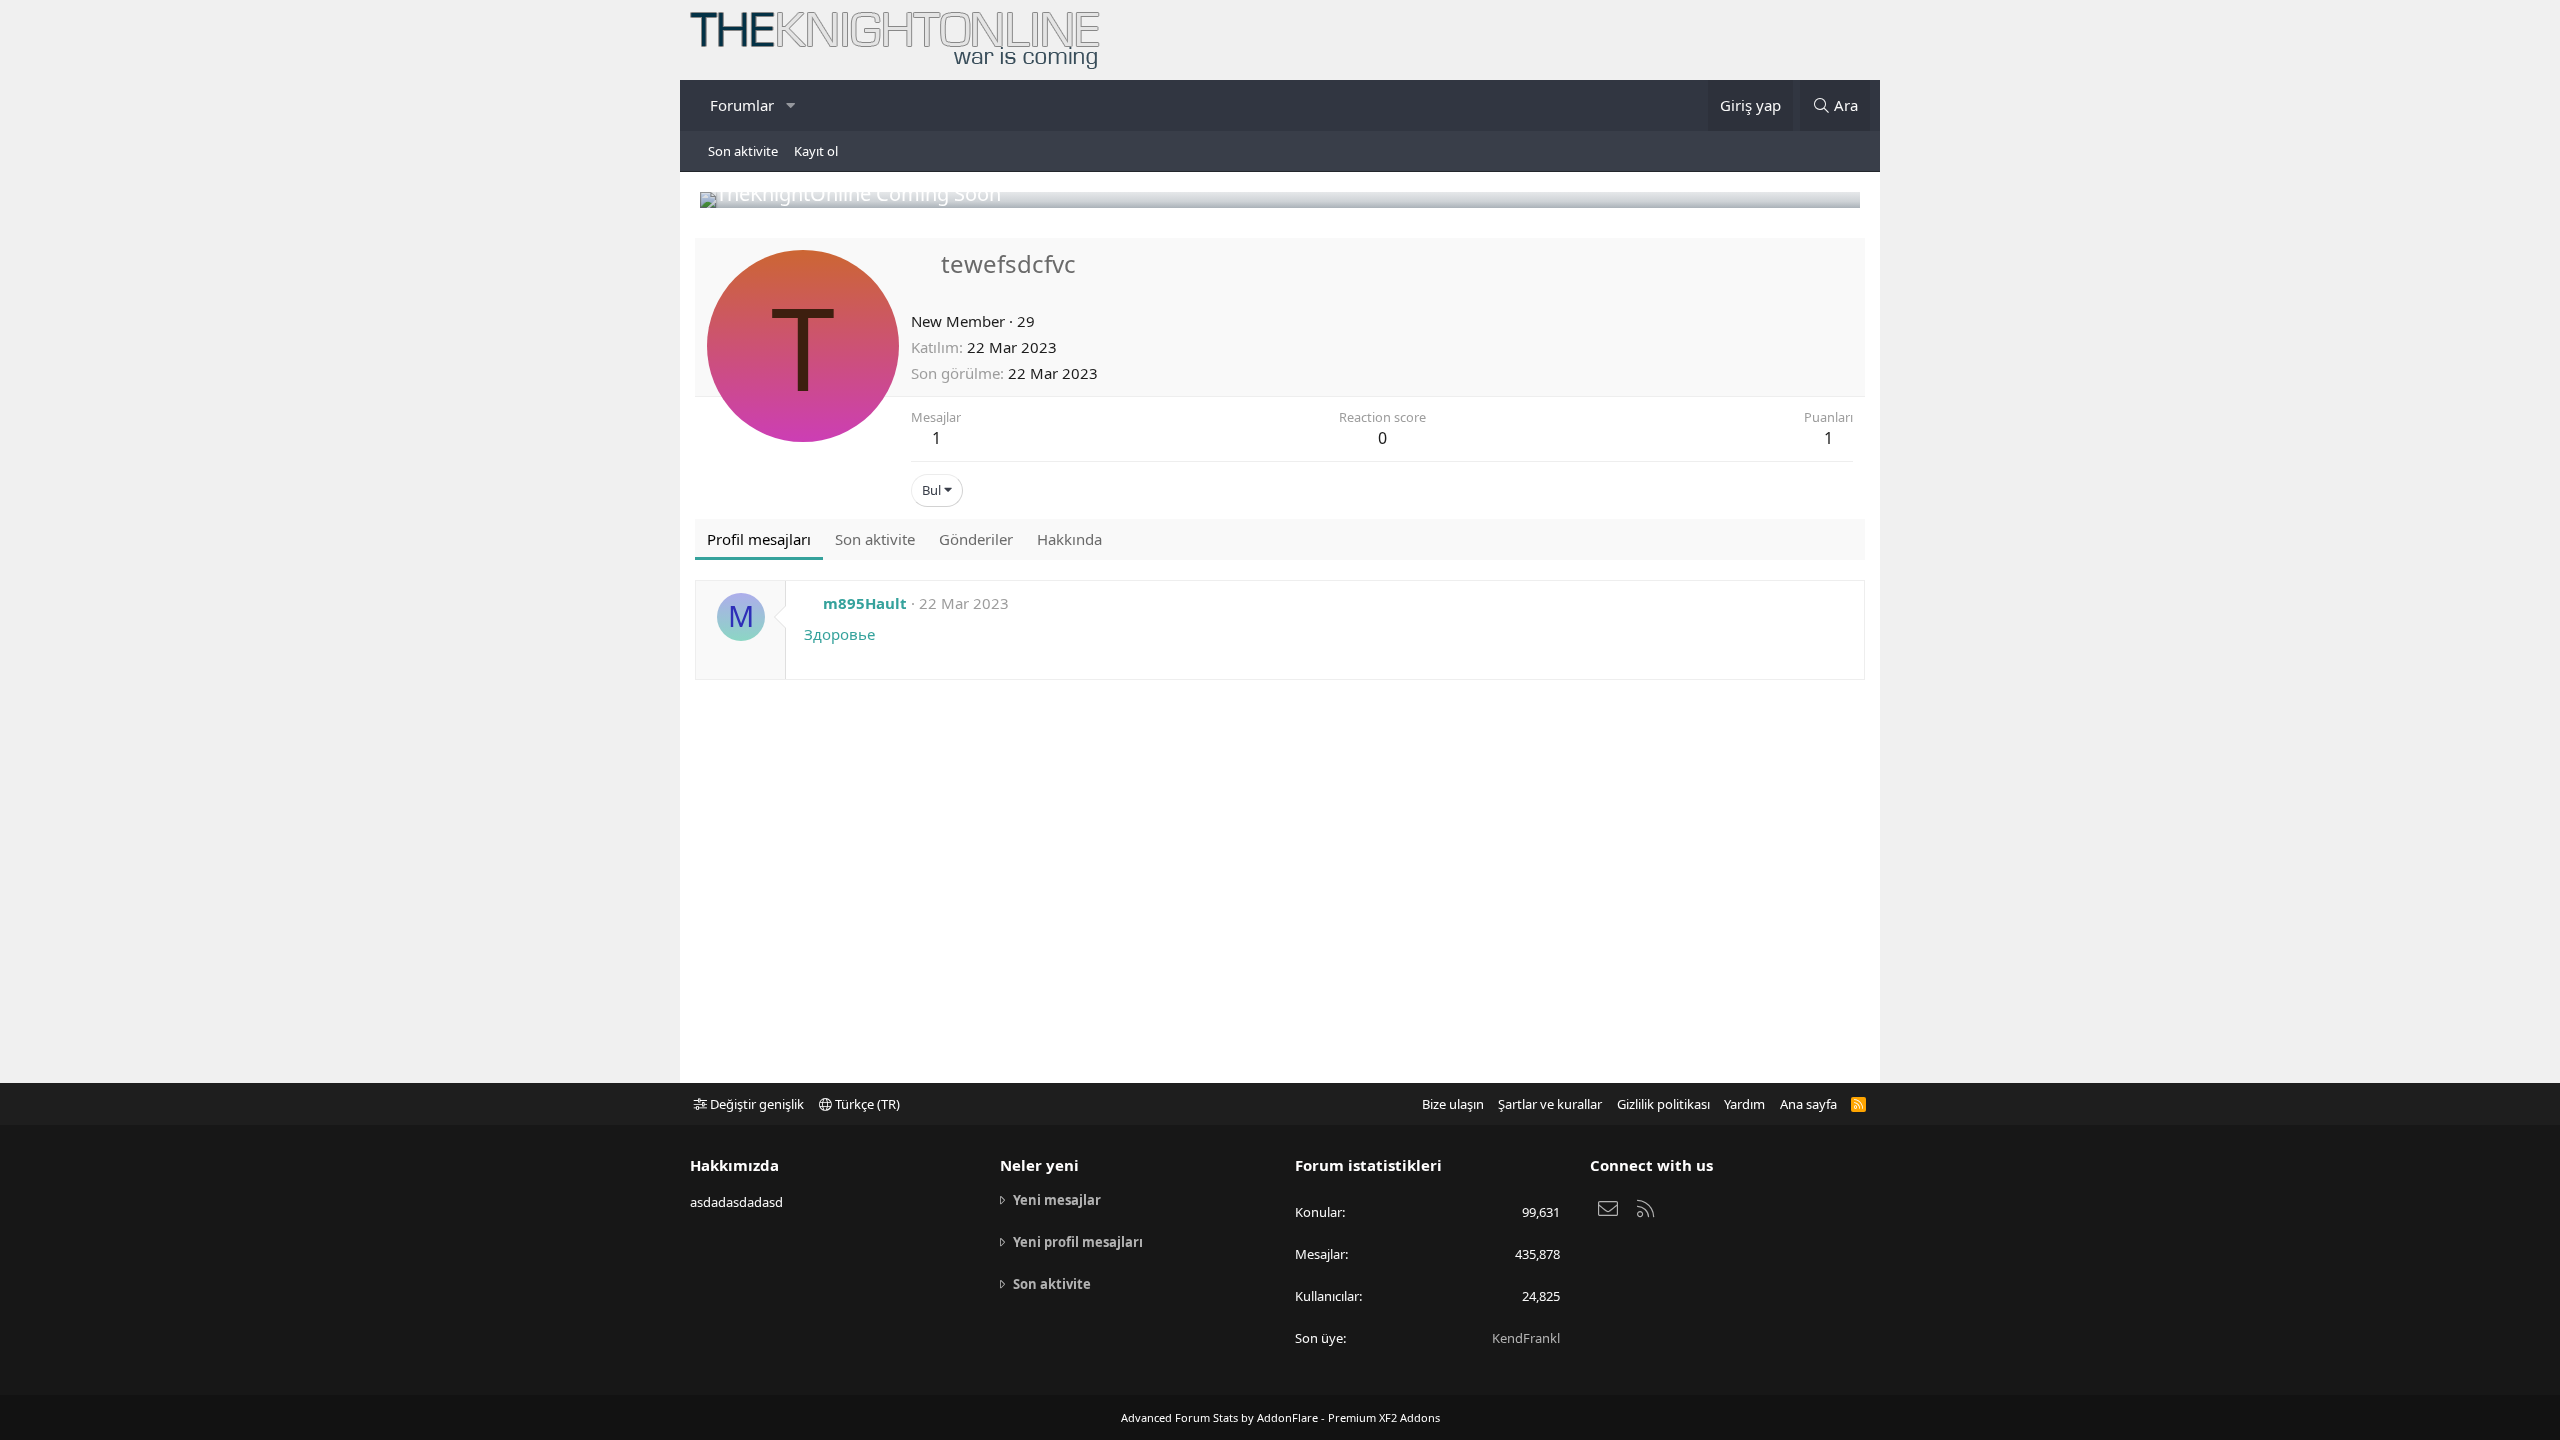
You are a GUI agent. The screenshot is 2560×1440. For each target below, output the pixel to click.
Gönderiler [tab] (976, 539)
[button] (790, 105)
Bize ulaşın (1453, 1104)
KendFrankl (1526, 1338)
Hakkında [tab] (1069, 539)
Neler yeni (1039, 1165)
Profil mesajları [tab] (759, 539)
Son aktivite (743, 151)
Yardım (1744, 1104)
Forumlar (742, 105)
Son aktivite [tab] (875, 539)
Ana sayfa (1808, 1104)
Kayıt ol (816, 151)
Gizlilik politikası (1663, 1104)
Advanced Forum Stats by (1280, 1417)
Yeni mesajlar (1057, 1200)
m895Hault (865, 603)
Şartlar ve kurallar (1550, 1104)
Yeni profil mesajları (1078, 1242)
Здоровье (839, 634)
